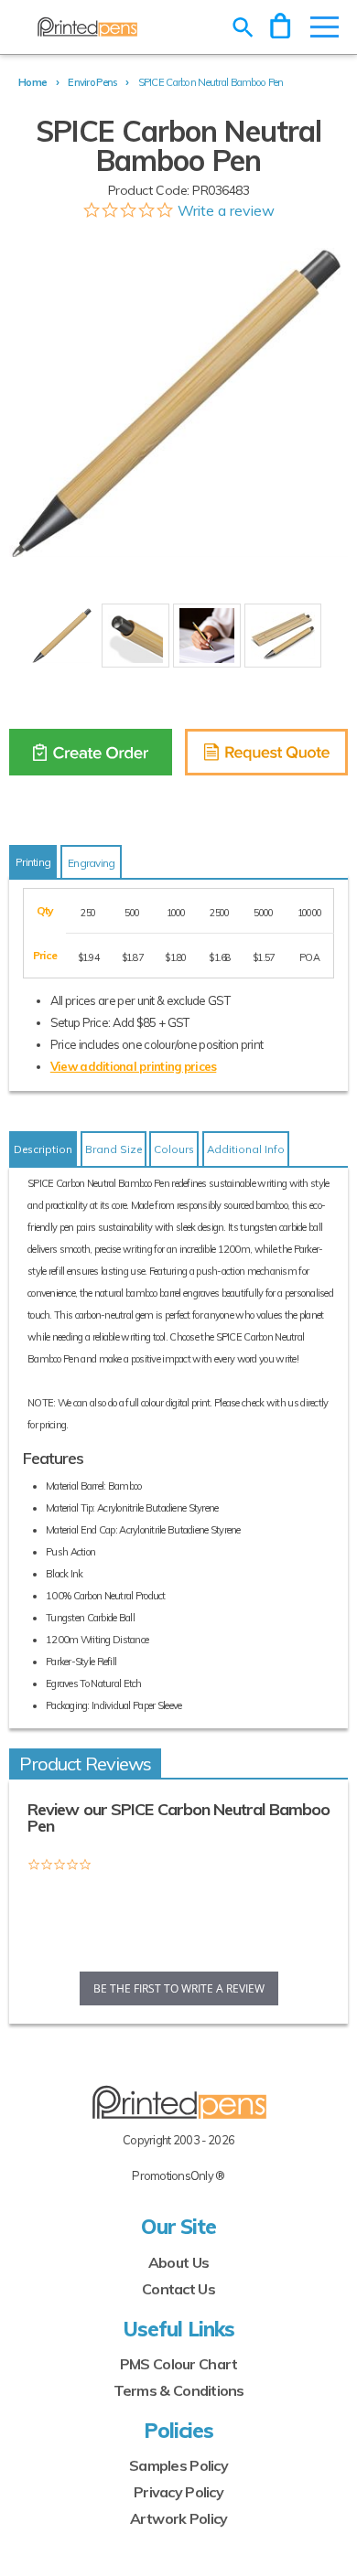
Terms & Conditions (179, 2390)
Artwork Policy (179, 2518)
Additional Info (246, 1149)
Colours (174, 1149)
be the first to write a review (179, 1988)
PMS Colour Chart (179, 2364)
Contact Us (178, 2289)
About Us (178, 2262)
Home (32, 82)
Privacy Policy (178, 2492)
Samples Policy (178, 2465)
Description (43, 1149)
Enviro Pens (92, 82)
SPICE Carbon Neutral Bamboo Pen (211, 82)
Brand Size (114, 1149)
